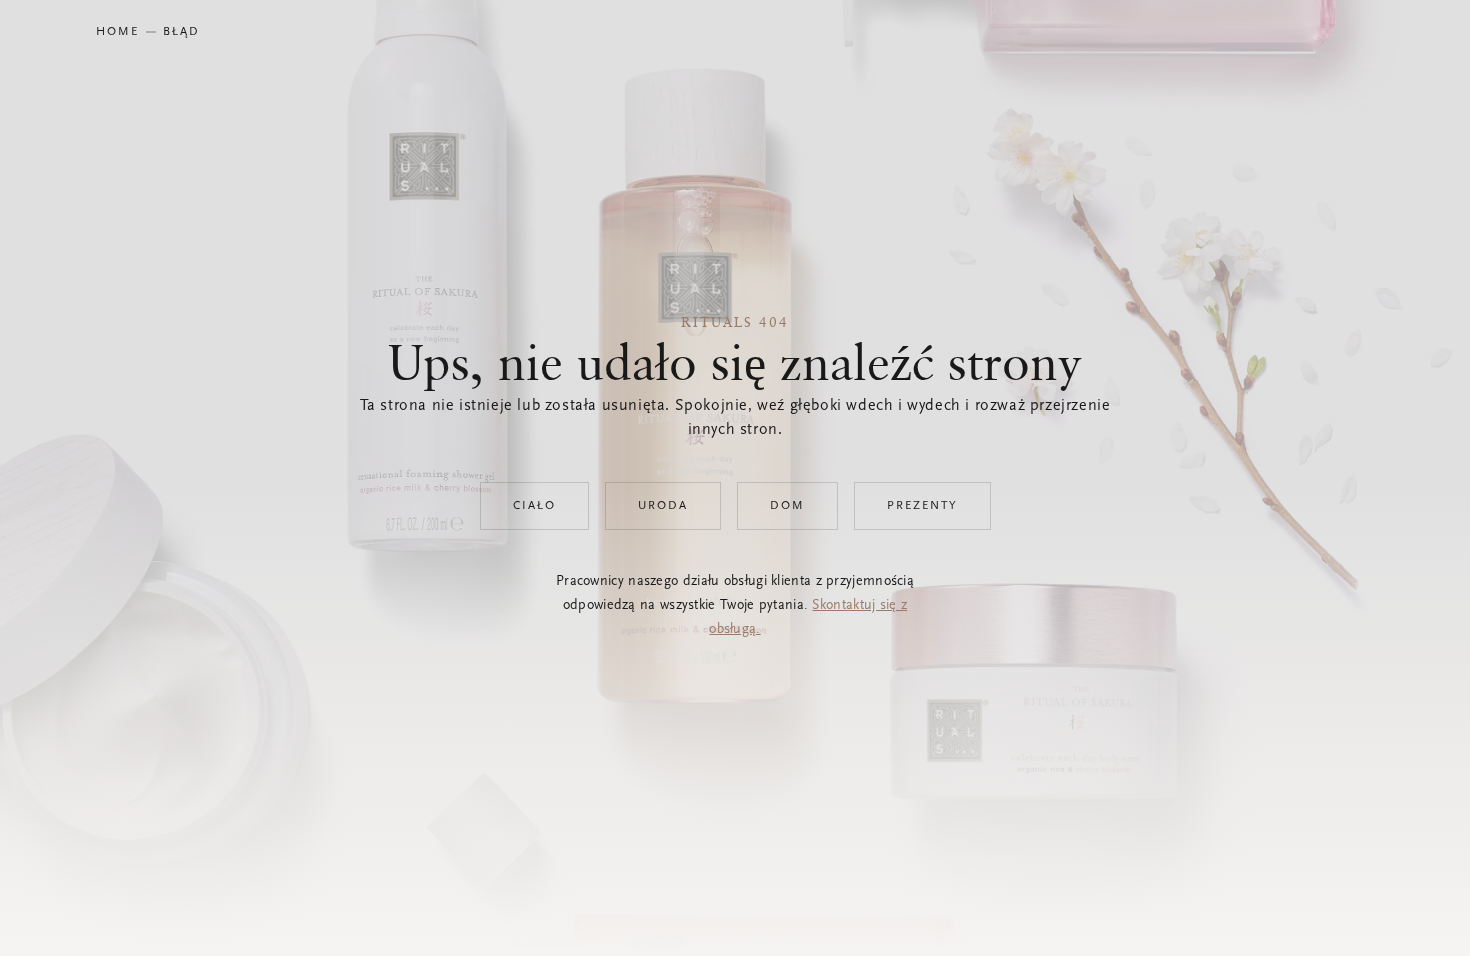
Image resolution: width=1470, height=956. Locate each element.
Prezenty (922, 506)
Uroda (663, 506)
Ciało (534, 506)
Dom (787, 506)
